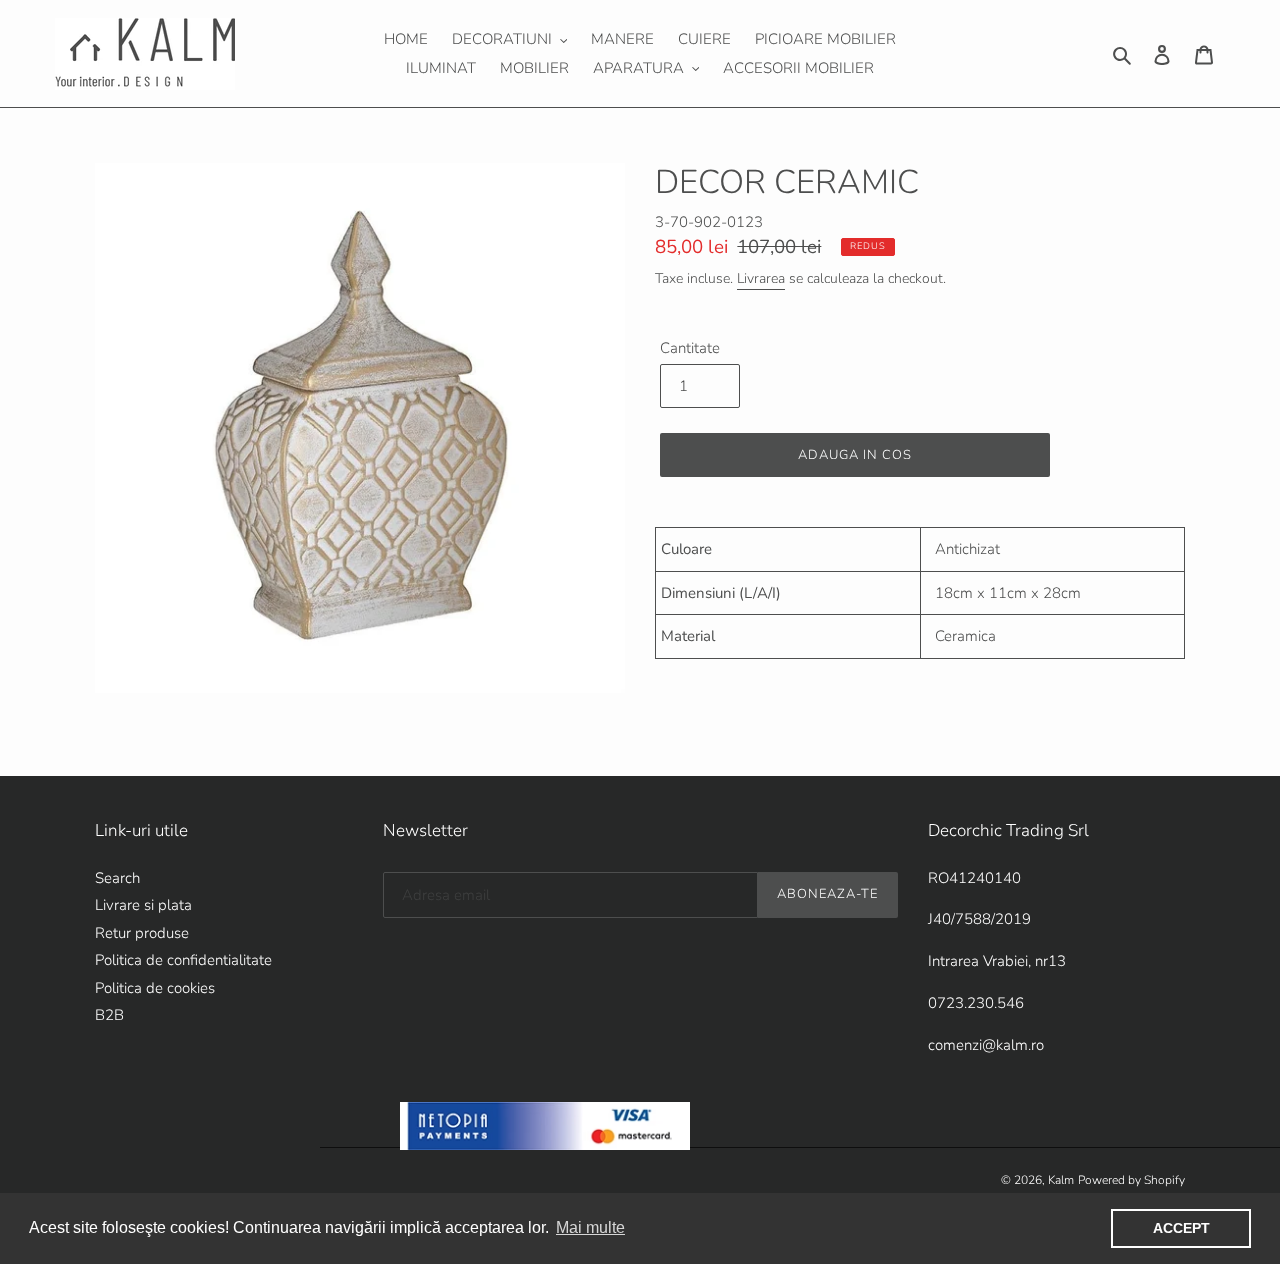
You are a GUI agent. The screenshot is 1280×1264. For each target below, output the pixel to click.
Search (117, 878)
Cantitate (690, 348)
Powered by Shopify (1131, 1180)
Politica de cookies (155, 988)
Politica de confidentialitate (183, 960)
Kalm (1061, 1180)
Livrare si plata (143, 905)
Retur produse (142, 933)
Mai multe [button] (590, 1227)
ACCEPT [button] (1181, 1228)
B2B (109, 1015)
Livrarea (761, 278)
